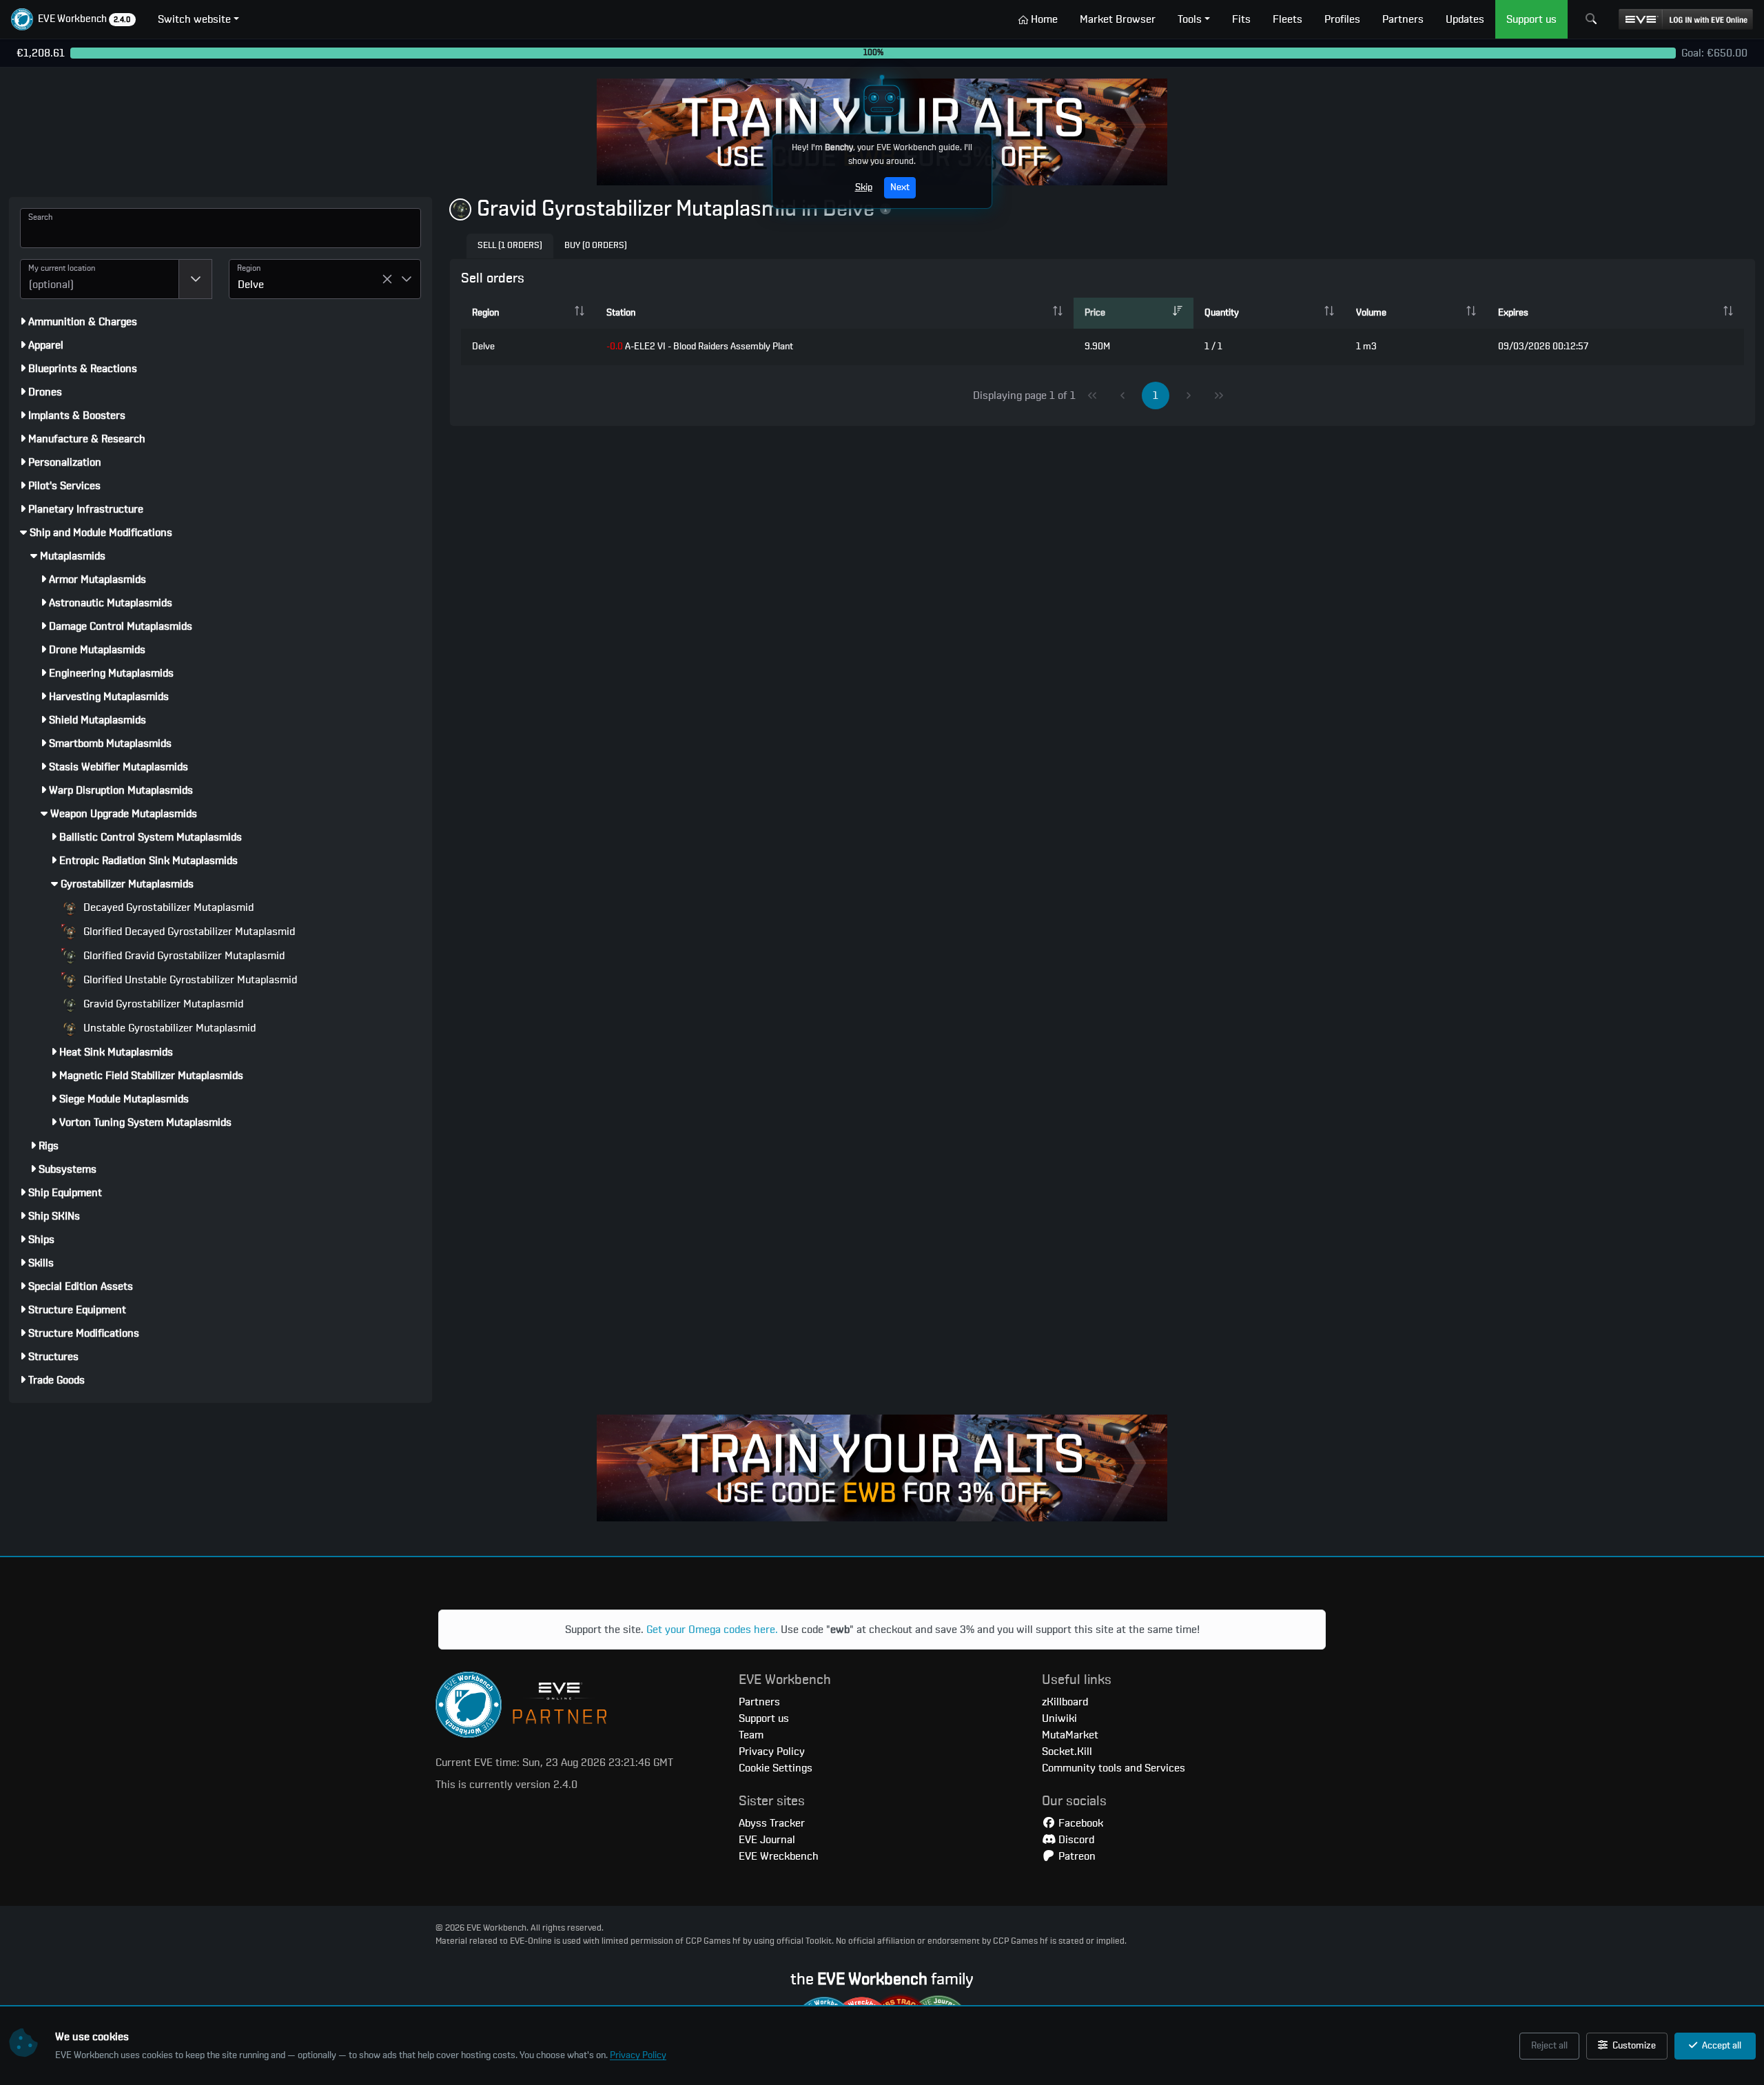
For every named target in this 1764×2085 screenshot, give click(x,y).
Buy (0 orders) (596, 246)
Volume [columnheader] (1371, 313)
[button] (73, 19)
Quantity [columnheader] (1222, 313)
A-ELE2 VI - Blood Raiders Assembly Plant (700, 347)
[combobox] (100, 279)
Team (751, 1735)
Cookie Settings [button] (776, 1768)
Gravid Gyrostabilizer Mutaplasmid (162, 1004)
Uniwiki (1059, 1718)
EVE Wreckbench (779, 1856)
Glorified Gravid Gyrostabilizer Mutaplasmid (183, 956)
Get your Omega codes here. (712, 1630)
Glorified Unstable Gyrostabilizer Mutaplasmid (189, 980)
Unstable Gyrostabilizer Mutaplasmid (168, 1028)
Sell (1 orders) (510, 246)
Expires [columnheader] (1513, 313)
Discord (1075, 1840)
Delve (483, 347)
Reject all (1549, 2046)
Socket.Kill (1067, 1752)
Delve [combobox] (251, 285)
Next (900, 187)
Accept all (1721, 2046)
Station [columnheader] (621, 313)
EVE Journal (767, 1840)
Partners (759, 1702)
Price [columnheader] (1095, 313)
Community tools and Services (1114, 1768)
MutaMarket (1070, 1735)
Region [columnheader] (485, 313)
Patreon (1076, 1856)
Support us (764, 1718)
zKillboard (1065, 1702)
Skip (864, 187)
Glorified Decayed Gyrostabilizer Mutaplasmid (188, 932)
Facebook (1079, 1823)
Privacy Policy (638, 2055)
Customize (1633, 2046)
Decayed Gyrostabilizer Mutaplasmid (167, 907)
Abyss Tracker (772, 1823)
